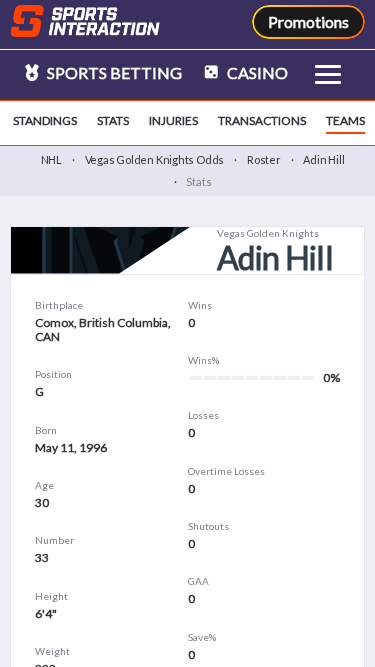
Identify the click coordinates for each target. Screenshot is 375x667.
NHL (51, 159)
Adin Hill (323, 159)
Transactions (262, 120)
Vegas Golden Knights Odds (155, 159)
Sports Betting (113, 72)
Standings (45, 120)
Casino (256, 72)
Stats (113, 120)
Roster (264, 159)
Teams (345, 120)
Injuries (173, 120)
